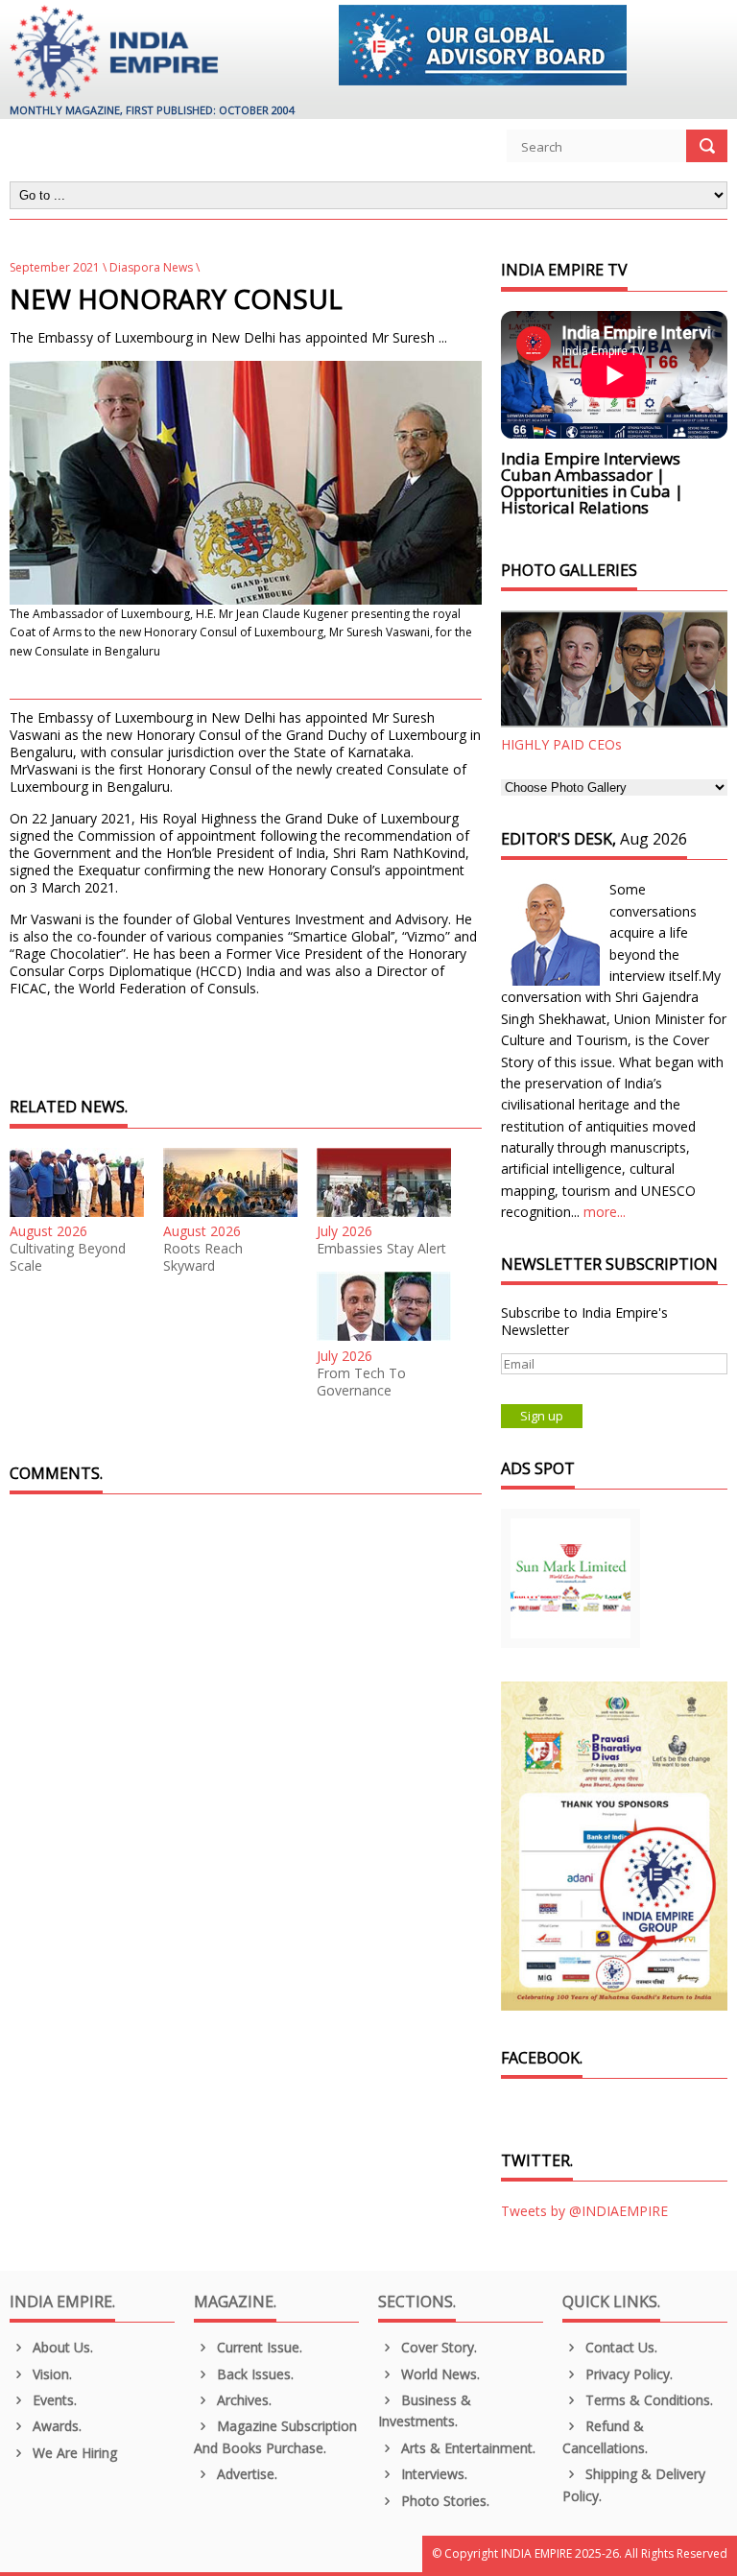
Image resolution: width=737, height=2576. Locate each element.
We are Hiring (73, 2453)
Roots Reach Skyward (203, 1257)
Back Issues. (253, 2374)
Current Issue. (258, 2347)
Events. (53, 2400)
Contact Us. (619, 2347)
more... (605, 1212)
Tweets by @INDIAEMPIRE (584, 2211)
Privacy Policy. (627, 2374)
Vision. (50, 2374)
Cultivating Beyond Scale (68, 1257)
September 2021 (55, 267)
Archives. (242, 2400)
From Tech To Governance (361, 1382)
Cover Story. (437, 2347)
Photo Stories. (443, 2501)
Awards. (55, 2426)
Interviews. (432, 2474)
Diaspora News (151, 267)
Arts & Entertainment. (466, 2448)
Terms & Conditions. (647, 2400)
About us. (61, 2347)
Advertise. (245, 2474)
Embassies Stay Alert (381, 1249)
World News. (439, 2374)
